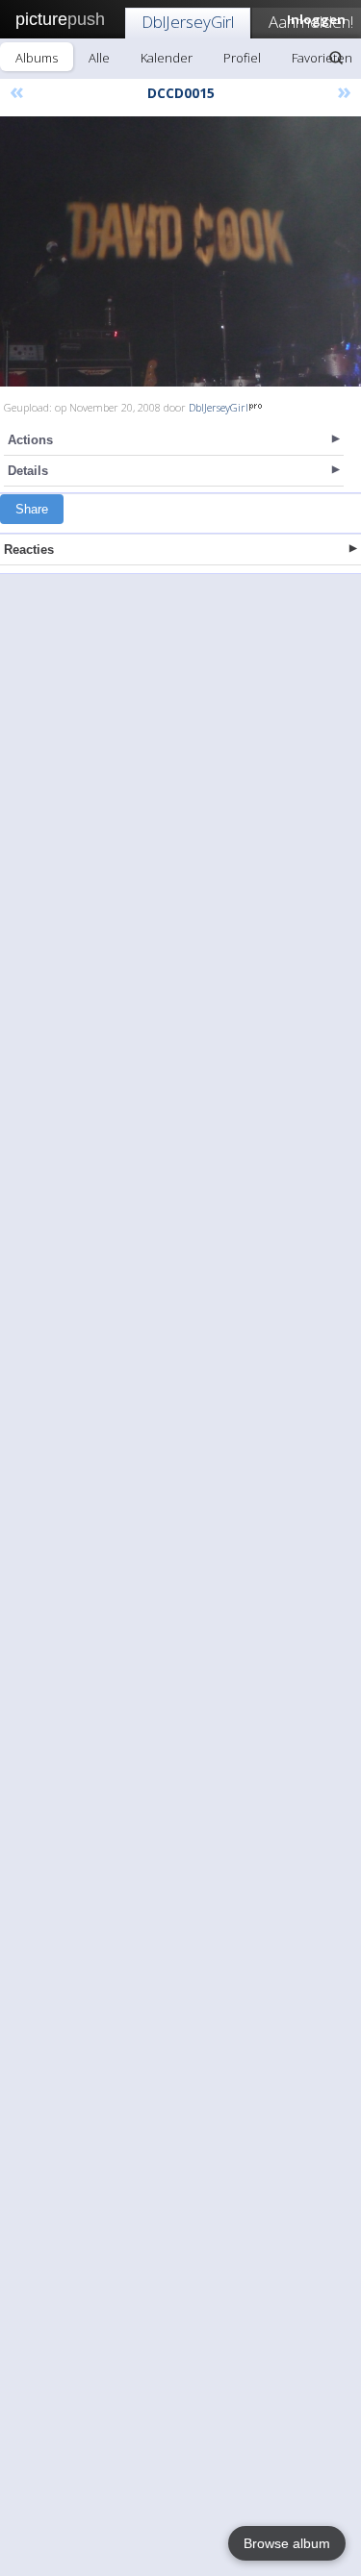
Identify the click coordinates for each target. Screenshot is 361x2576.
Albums (37, 58)
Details (28, 471)
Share (32, 509)
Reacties (29, 550)
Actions (30, 440)
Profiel (242, 58)
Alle (99, 58)
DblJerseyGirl (188, 22)
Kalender (167, 58)
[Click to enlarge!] (180, 251)
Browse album (287, 2543)
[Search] (336, 58)
